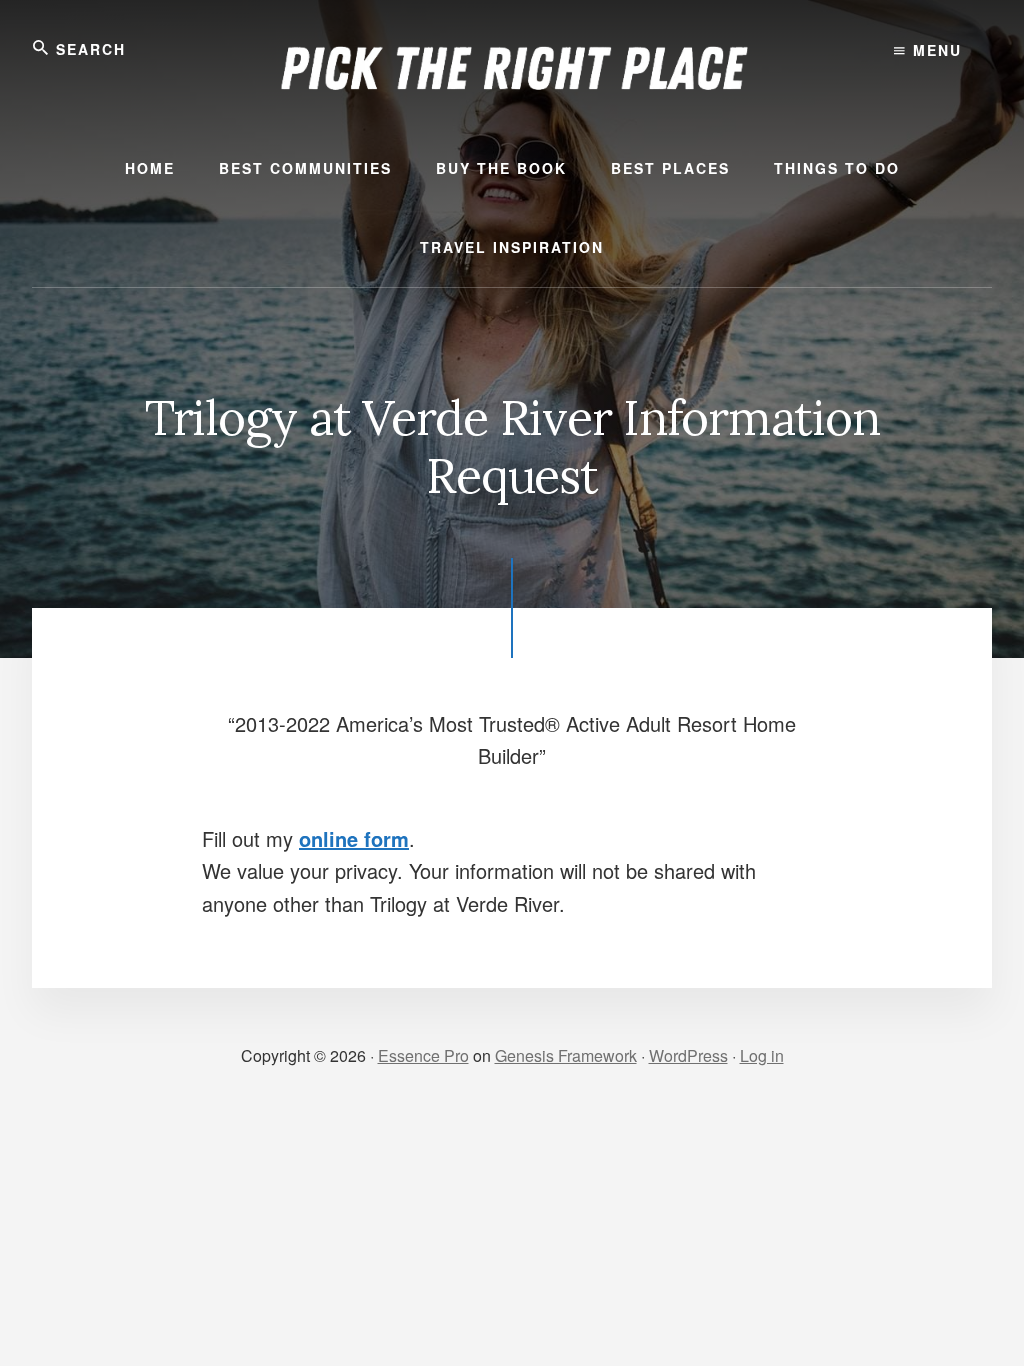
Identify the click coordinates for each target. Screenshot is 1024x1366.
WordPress (688, 1055)
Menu (934, 50)
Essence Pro (423, 1055)
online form (354, 838)
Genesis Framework (566, 1055)
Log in (762, 1055)
